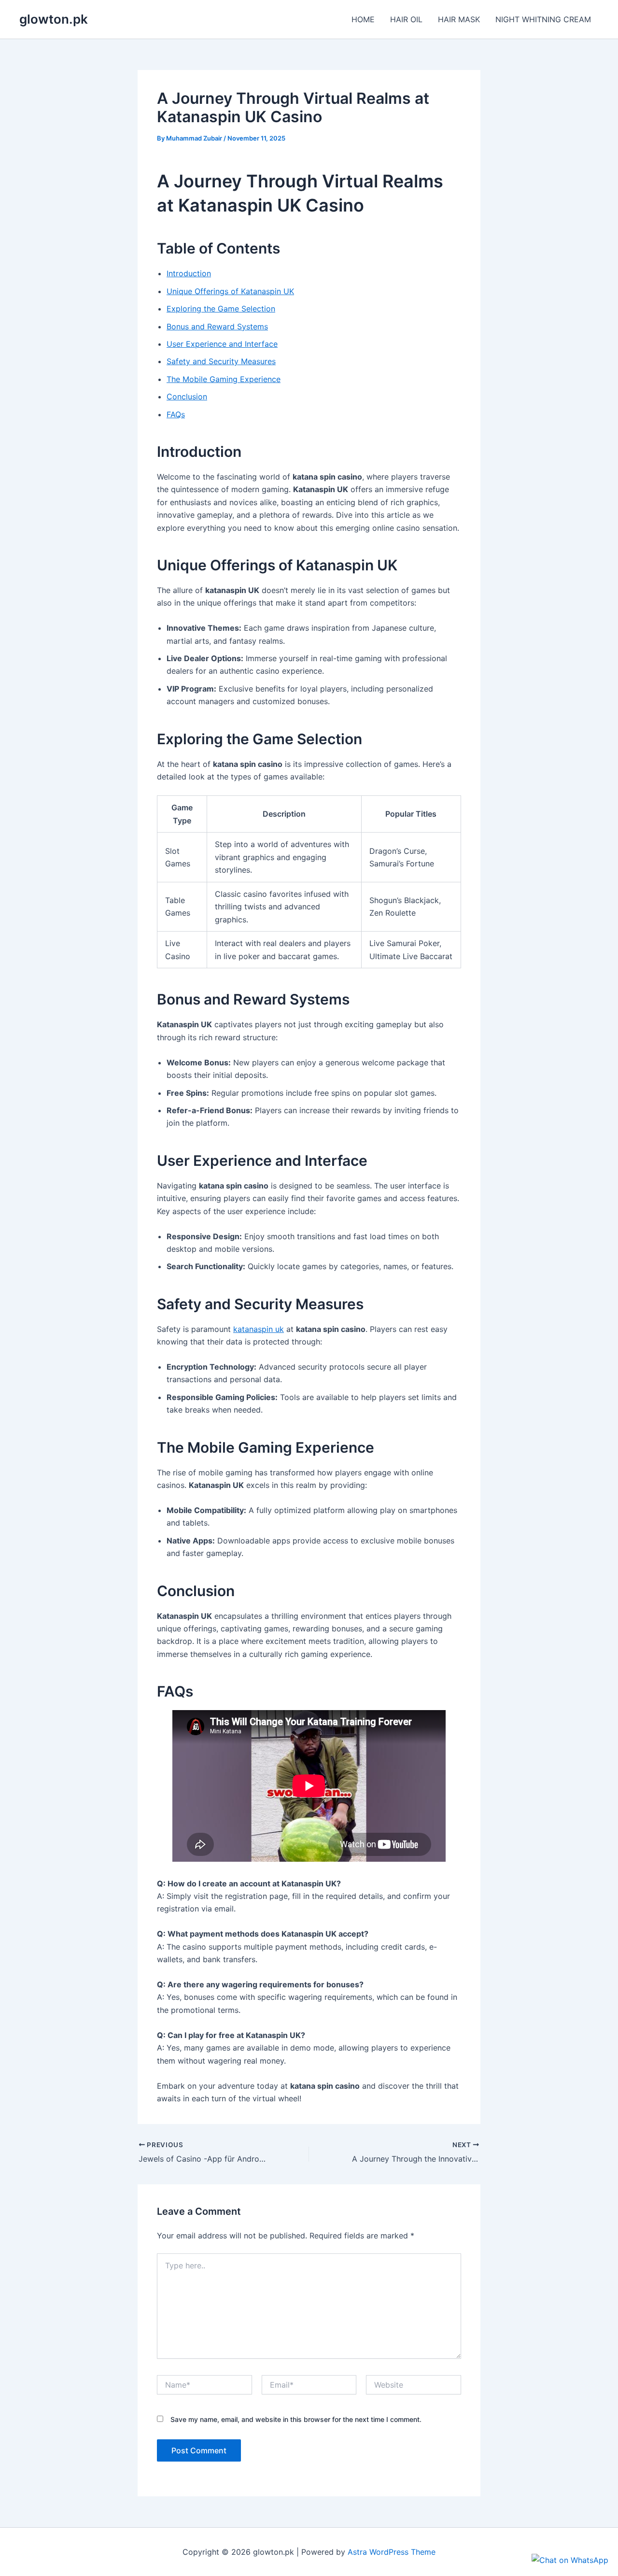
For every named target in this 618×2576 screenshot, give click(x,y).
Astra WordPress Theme (392, 2552)
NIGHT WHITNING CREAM (543, 19)
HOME (363, 19)
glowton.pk (54, 19)
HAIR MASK (459, 19)
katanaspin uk (259, 1329)
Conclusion (187, 396)
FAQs (176, 414)
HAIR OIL (406, 19)
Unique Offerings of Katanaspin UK (230, 291)
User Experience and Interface (222, 344)
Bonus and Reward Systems (217, 326)
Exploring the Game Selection (221, 309)
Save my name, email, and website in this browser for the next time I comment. (296, 2419)
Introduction (189, 273)
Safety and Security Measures (221, 361)
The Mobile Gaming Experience (224, 379)
